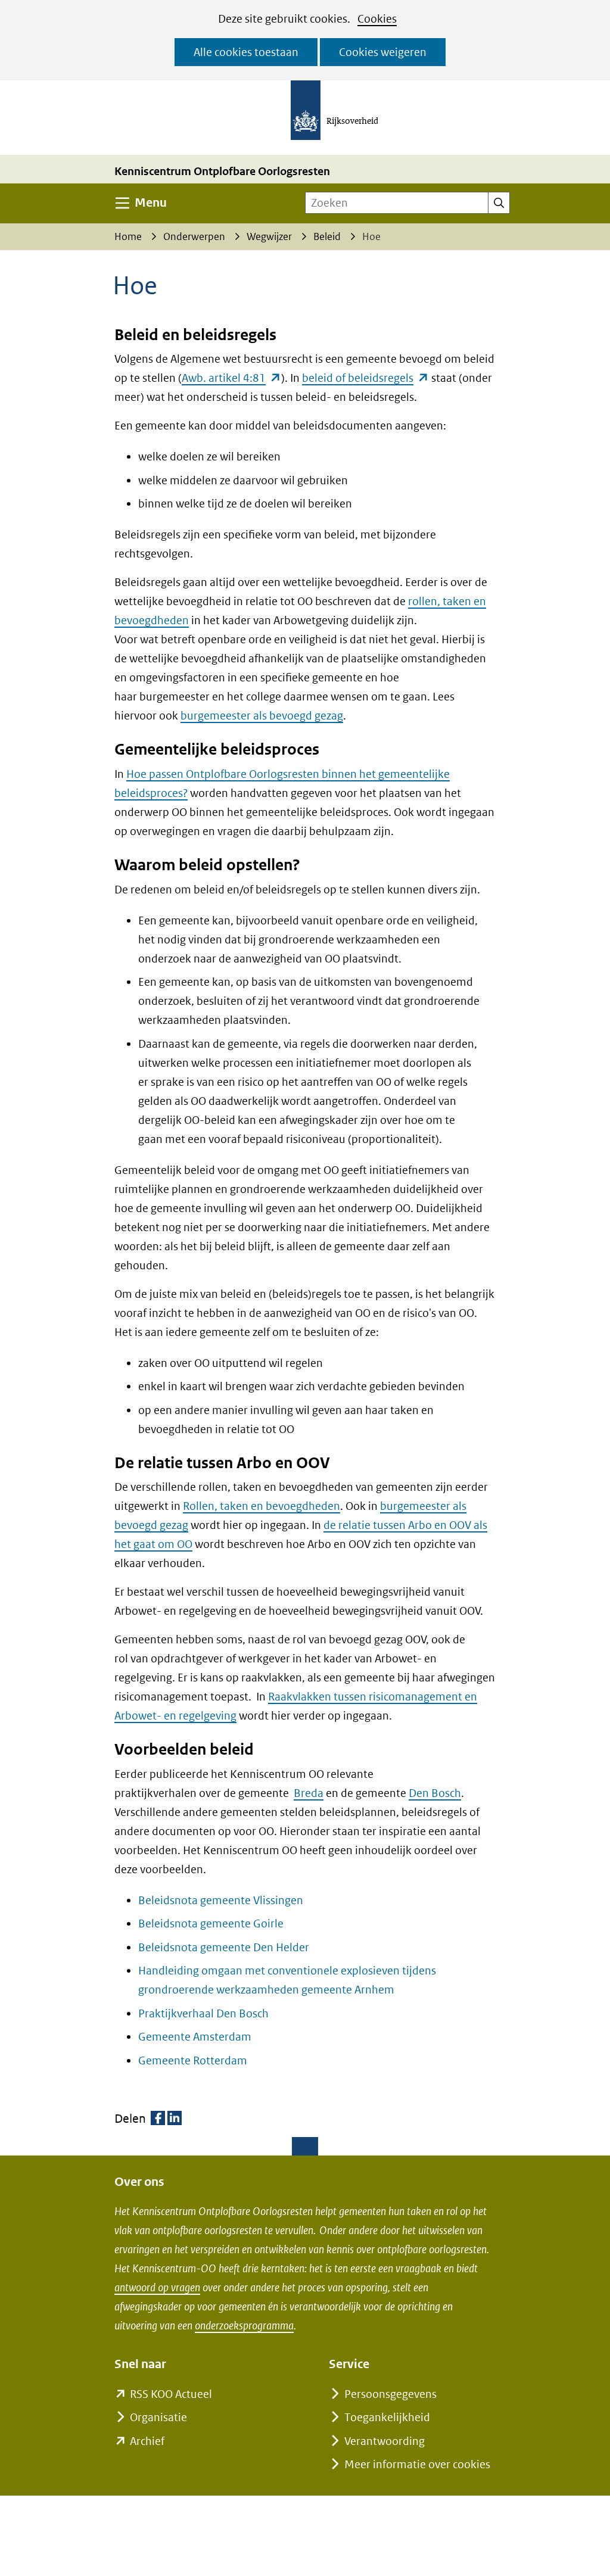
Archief (147, 2441)
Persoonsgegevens (390, 2394)
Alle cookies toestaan (246, 52)
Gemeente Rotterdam (193, 2061)
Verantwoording (385, 2441)
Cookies (377, 19)
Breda (309, 1793)
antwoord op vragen (157, 2287)
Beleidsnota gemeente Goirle (211, 1924)
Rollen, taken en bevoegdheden (262, 1506)
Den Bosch (435, 1793)
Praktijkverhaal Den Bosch (203, 2013)
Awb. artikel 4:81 (231, 378)
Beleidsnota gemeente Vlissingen (221, 1900)
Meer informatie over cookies (417, 2464)
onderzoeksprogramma (244, 2326)
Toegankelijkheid (387, 2417)
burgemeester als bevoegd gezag (262, 716)
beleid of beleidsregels (365, 378)
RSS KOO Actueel (171, 2394)
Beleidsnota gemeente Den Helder (224, 1947)
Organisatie (158, 2417)
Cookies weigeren (383, 52)
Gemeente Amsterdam (195, 2037)
